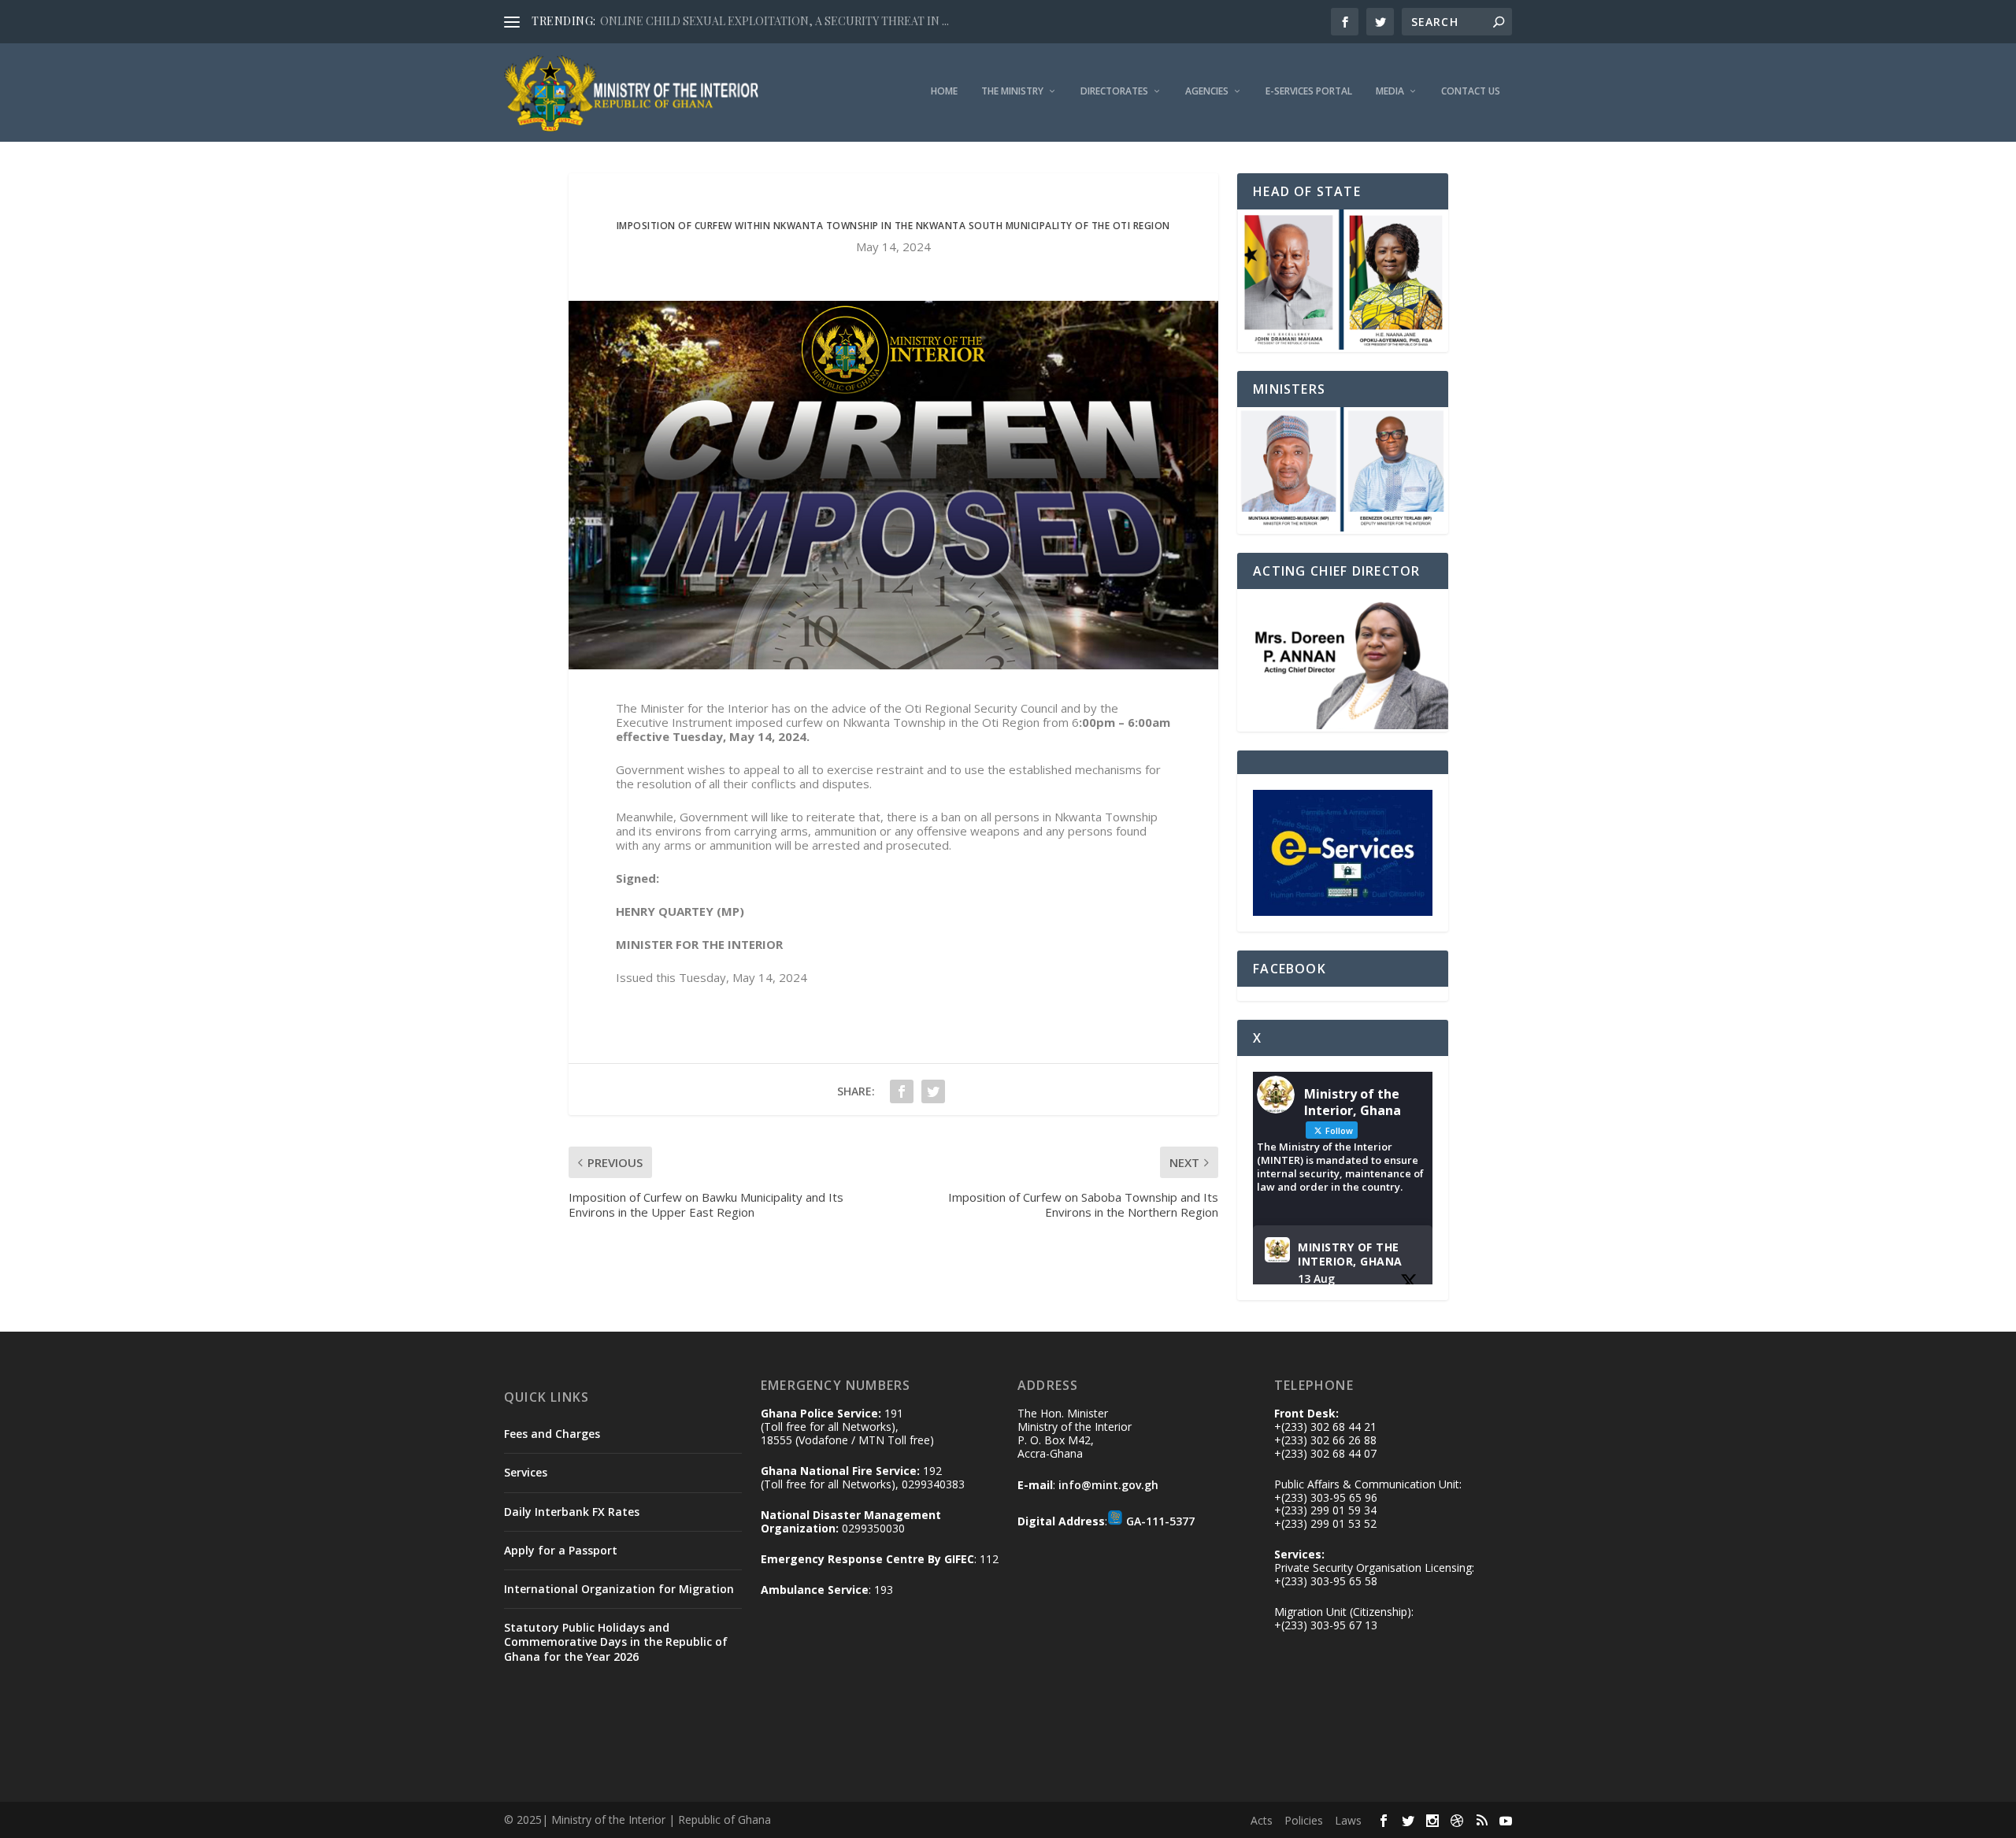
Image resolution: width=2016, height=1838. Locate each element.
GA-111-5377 (1160, 1521)
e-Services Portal (1309, 91)
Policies (1304, 1820)
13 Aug (1316, 1278)
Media (1390, 91)
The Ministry (1012, 91)
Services (526, 1472)
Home (944, 91)
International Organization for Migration (619, 1589)
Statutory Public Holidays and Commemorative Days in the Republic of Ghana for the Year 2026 (616, 1642)
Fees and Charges (552, 1434)
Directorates (1114, 91)
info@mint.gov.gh (1108, 1485)
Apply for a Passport (561, 1550)
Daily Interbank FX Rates (572, 1512)
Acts (1262, 1820)
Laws (1348, 1820)
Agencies (1207, 91)
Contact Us (1471, 91)
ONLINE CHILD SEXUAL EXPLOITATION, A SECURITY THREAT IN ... (775, 21)
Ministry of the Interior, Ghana (1350, 1254)
